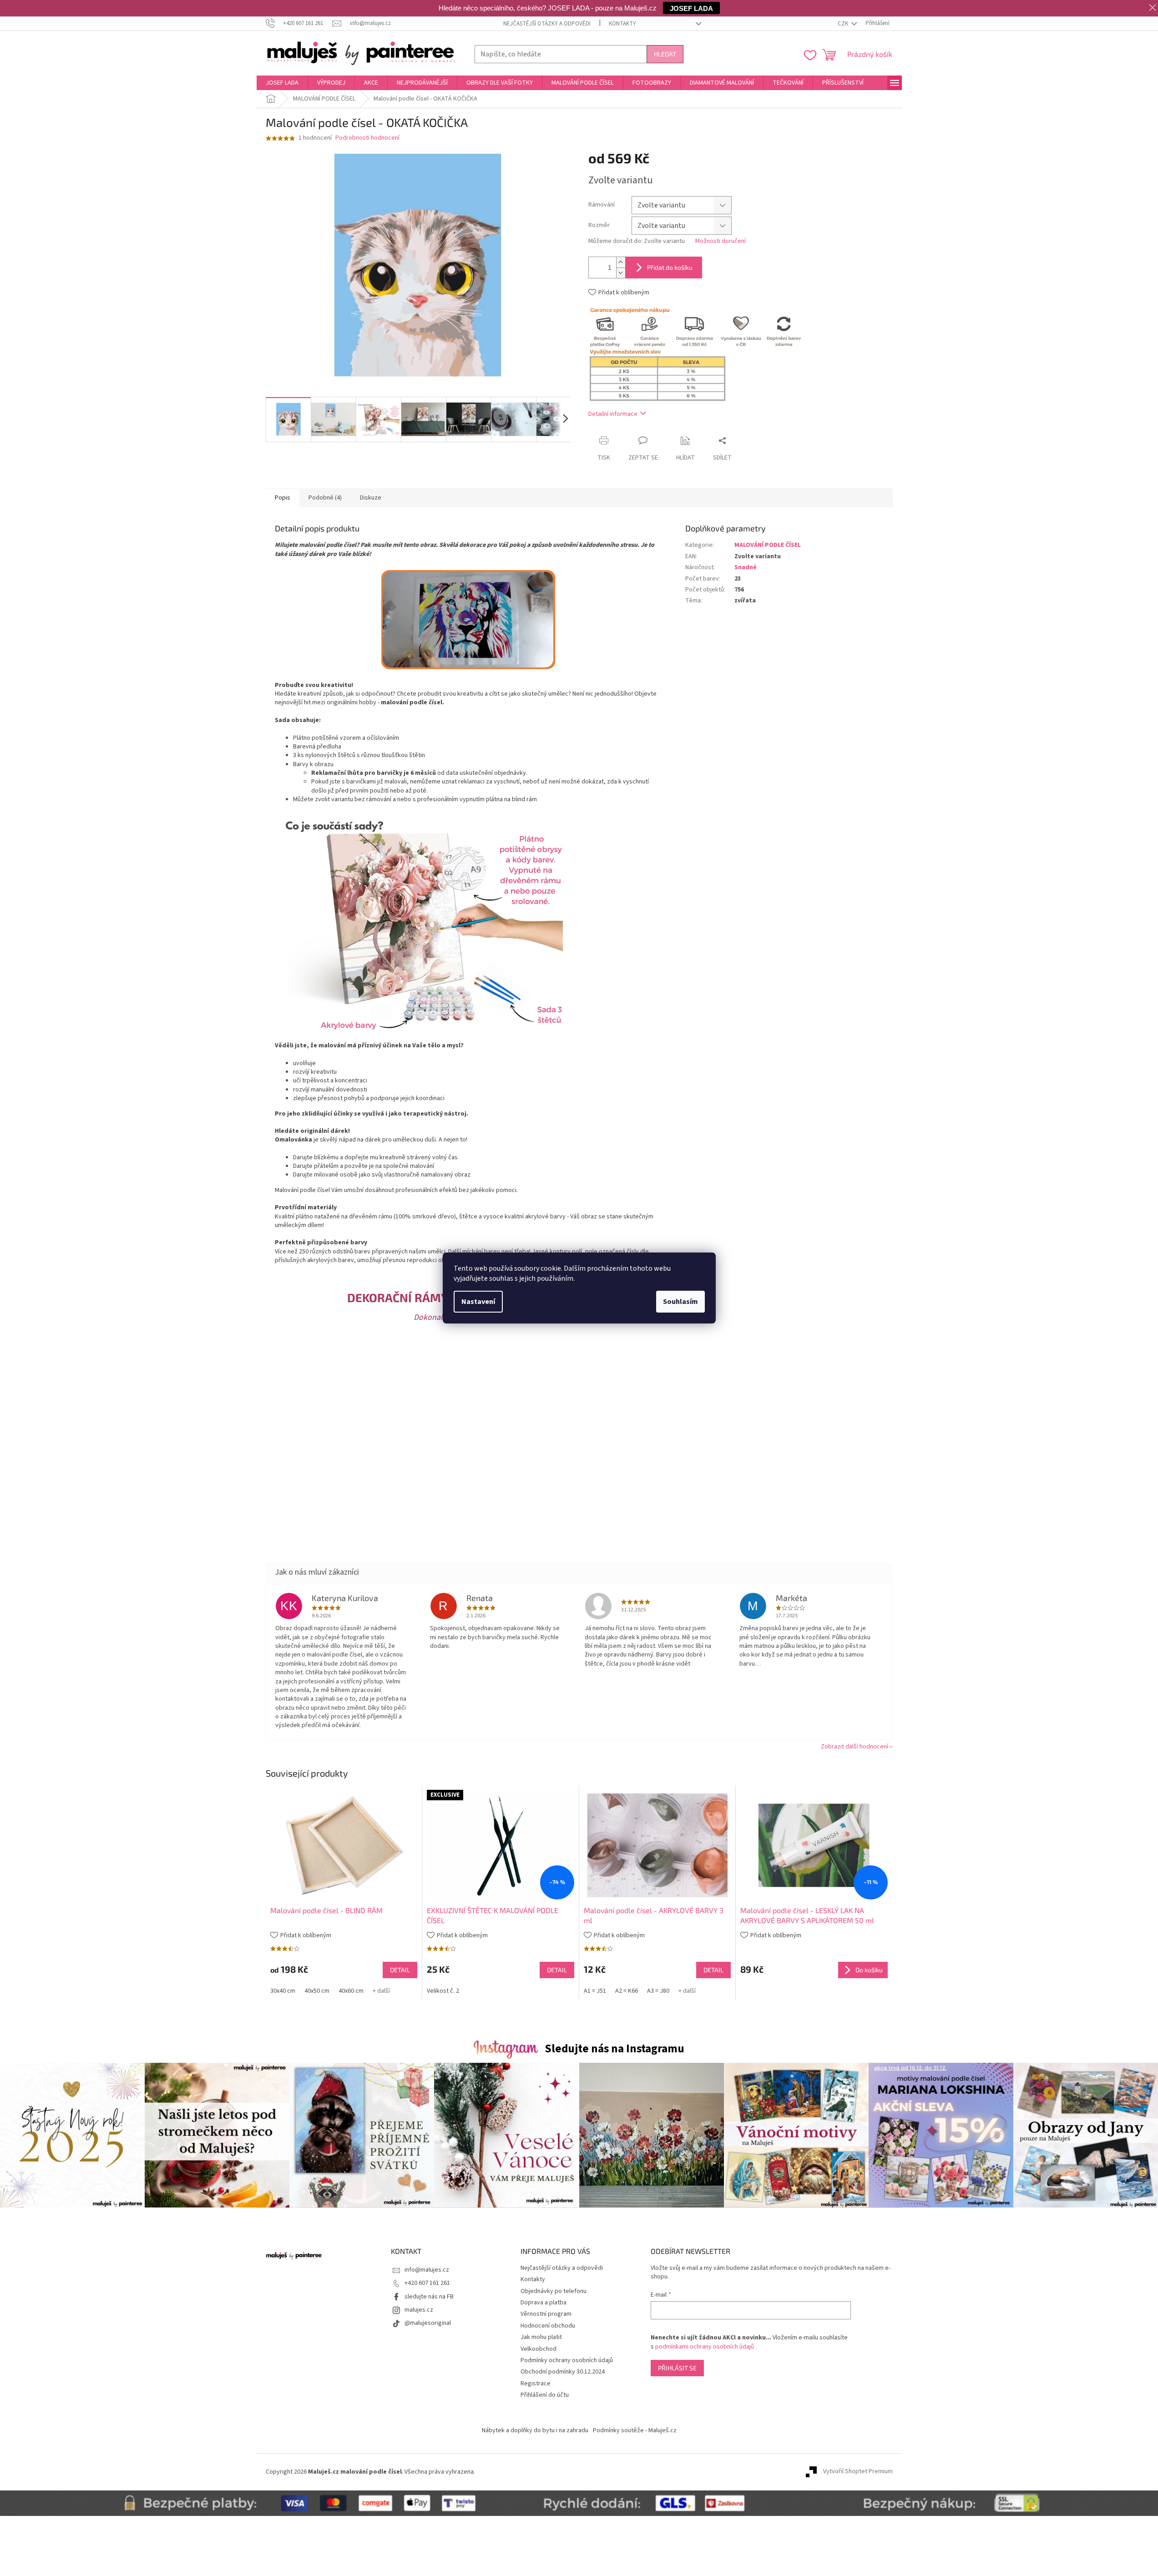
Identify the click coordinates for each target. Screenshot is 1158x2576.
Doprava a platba (544, 2303)
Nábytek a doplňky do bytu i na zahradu (535, 2430)
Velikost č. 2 (443, 1991)
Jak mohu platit (541, 2337)
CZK (844, 24)
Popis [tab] (283, 498)
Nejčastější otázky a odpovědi (547, 24)
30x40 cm (283, 1991)
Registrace (536, 2384)
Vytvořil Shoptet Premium (858, 2472)
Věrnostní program (546, 2314)
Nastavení (478, 1302)
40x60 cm (351, 1991)
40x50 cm (317, 1991)
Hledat (665, 54)
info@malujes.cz (427, 2270)
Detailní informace (613, 414)
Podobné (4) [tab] (325, 498)
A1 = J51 (595, 1991)
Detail (400, 1970)
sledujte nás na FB (429, 2297)
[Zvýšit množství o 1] (621, 262)
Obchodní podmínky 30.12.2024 (563, 2372)
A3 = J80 (658, 1991)
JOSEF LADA (691, 8)
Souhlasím (680, 1302)
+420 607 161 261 (427, 2283)
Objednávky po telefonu (554, 2291)
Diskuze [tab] (371, 498)
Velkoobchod (539, 2349)
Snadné (746, 567)
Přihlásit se (677, 2368)
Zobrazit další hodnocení (855, 1747)
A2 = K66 (627, 1991)
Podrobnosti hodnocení (367, 138)
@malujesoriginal (428, 2323)
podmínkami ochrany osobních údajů (705, 2347)
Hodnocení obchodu (548, 2326)
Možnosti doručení (721, 241)
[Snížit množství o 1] (621, 273)
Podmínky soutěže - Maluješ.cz (635, 2430)
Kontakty (622, 24)
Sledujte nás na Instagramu (614, 2049)
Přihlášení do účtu (545, 2395)
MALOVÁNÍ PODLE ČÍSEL (768, 545)
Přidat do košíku (670, 267)
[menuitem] (282, 83)
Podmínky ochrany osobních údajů (567, 2360)
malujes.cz (419, 2310)
